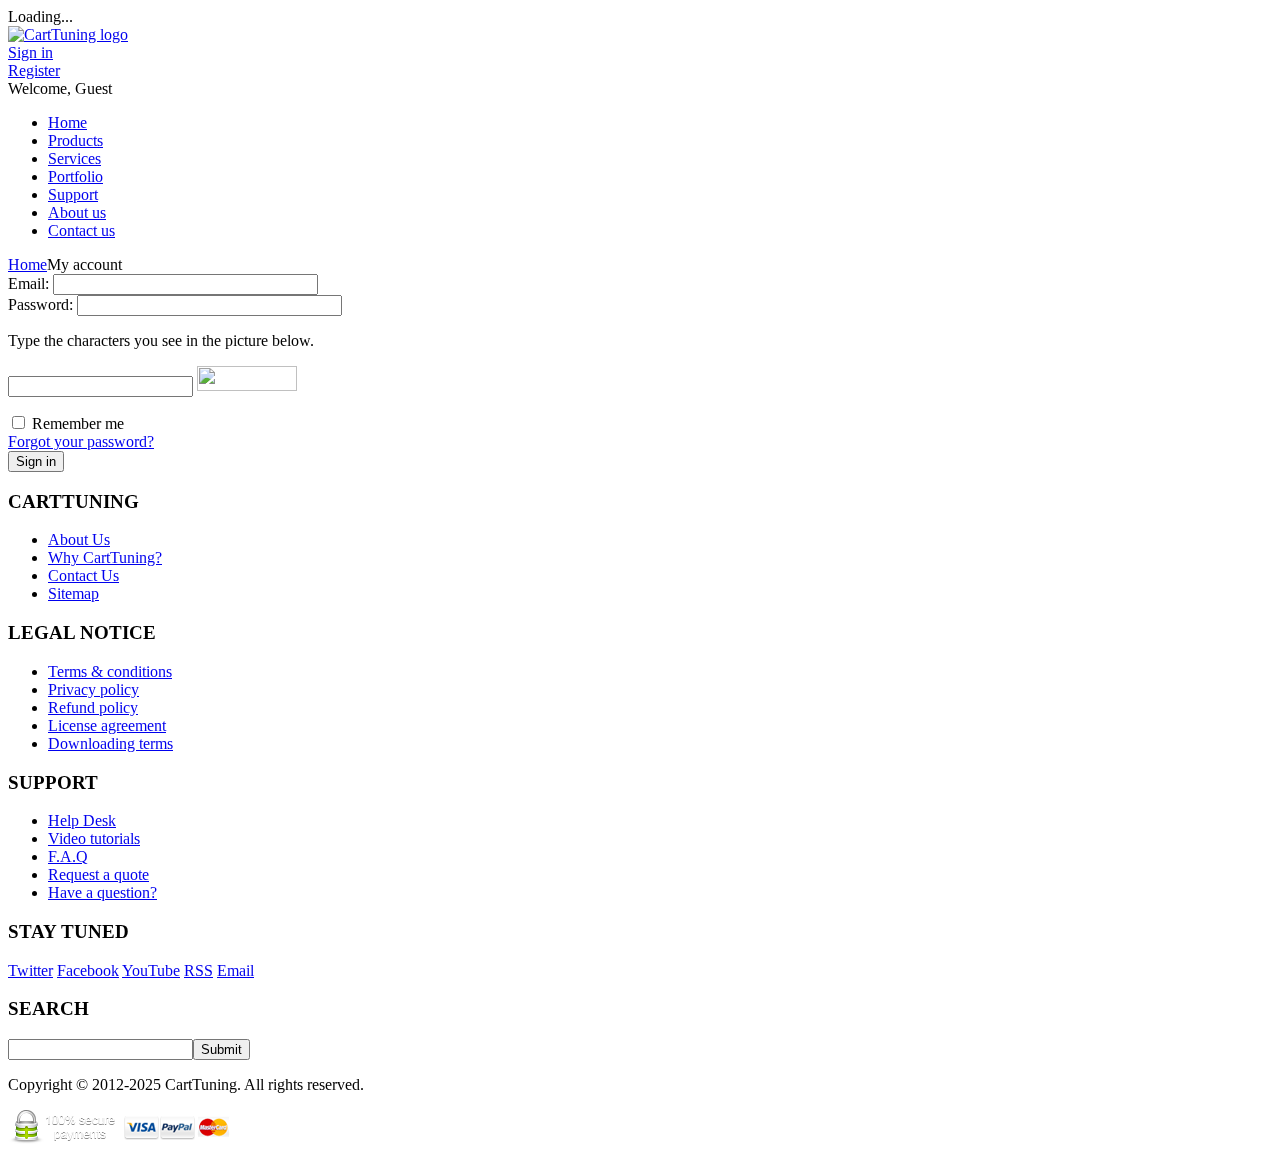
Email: (28, 283)
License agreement (107, 725)
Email (235, 970)
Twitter (30, 970)
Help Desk (82, 820)
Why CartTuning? (105, 557)
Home (27, 264)
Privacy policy (93, 689)
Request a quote (98, 874)
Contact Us (83, 575)
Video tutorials (94, 838)
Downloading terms (110, 743)
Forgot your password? (81, 441)
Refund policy (93, 707)
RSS (198, 970)
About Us (79, 539)
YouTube (151, 970)
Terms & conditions (110, 671)
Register (34, 70)
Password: (40, 304)
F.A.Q (68, 856)
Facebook (88, 970)
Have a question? (102, 892)
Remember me (78, 423)
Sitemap (73, 593)
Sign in (30, 52)
